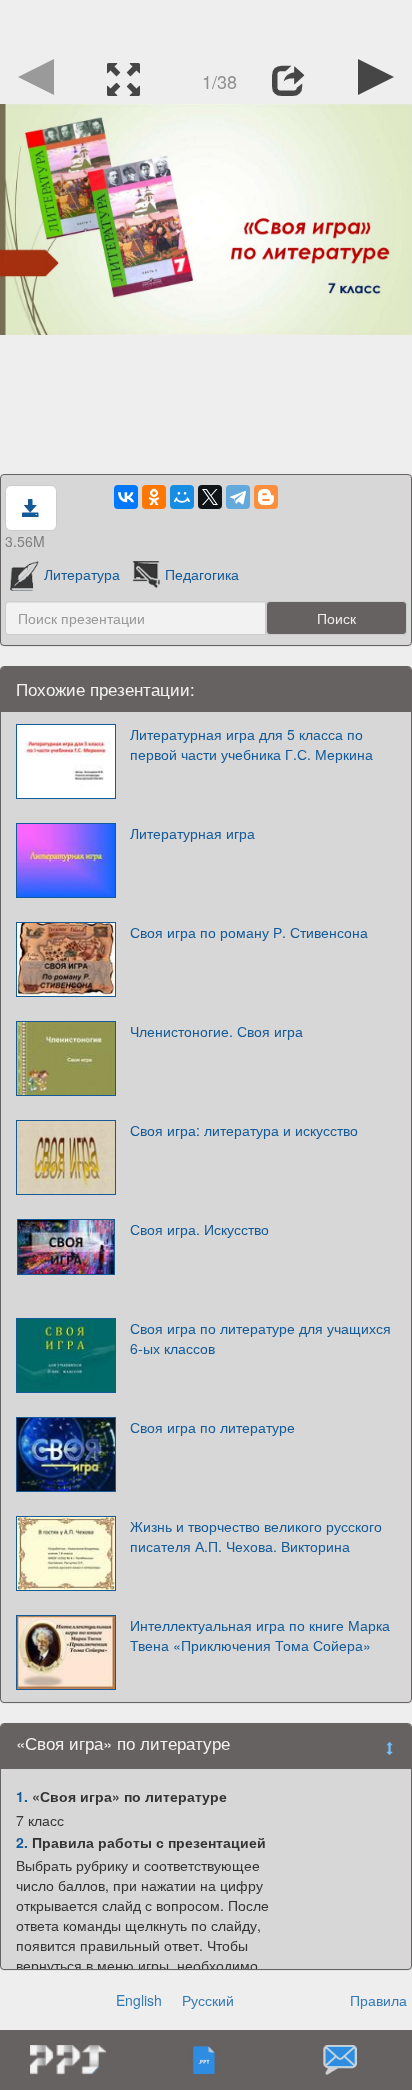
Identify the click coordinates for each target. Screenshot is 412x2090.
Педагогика (202, 574)
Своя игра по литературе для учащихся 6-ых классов (260, 1338)
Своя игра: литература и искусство (244, 1130)
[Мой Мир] (182, 497)
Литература (82, 574)
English (139, 2000)
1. (22, 1796)
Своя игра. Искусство (199, 1229)
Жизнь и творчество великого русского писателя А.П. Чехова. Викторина (256, 1536)
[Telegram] (238, 497)
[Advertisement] (206, 25)
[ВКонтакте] (126, 497)
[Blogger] (266, 497)
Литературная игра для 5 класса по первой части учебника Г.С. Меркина (251, 744)
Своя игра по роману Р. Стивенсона (249, 932)
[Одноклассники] (154, 497)
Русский (208, 2000)
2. (22, 1842)
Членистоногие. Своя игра (216, 1031)
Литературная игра (192, 833)
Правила (378, 2000)
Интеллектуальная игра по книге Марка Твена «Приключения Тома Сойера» (260, 1635)
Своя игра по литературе (212, 1427)
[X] (210, 497)
